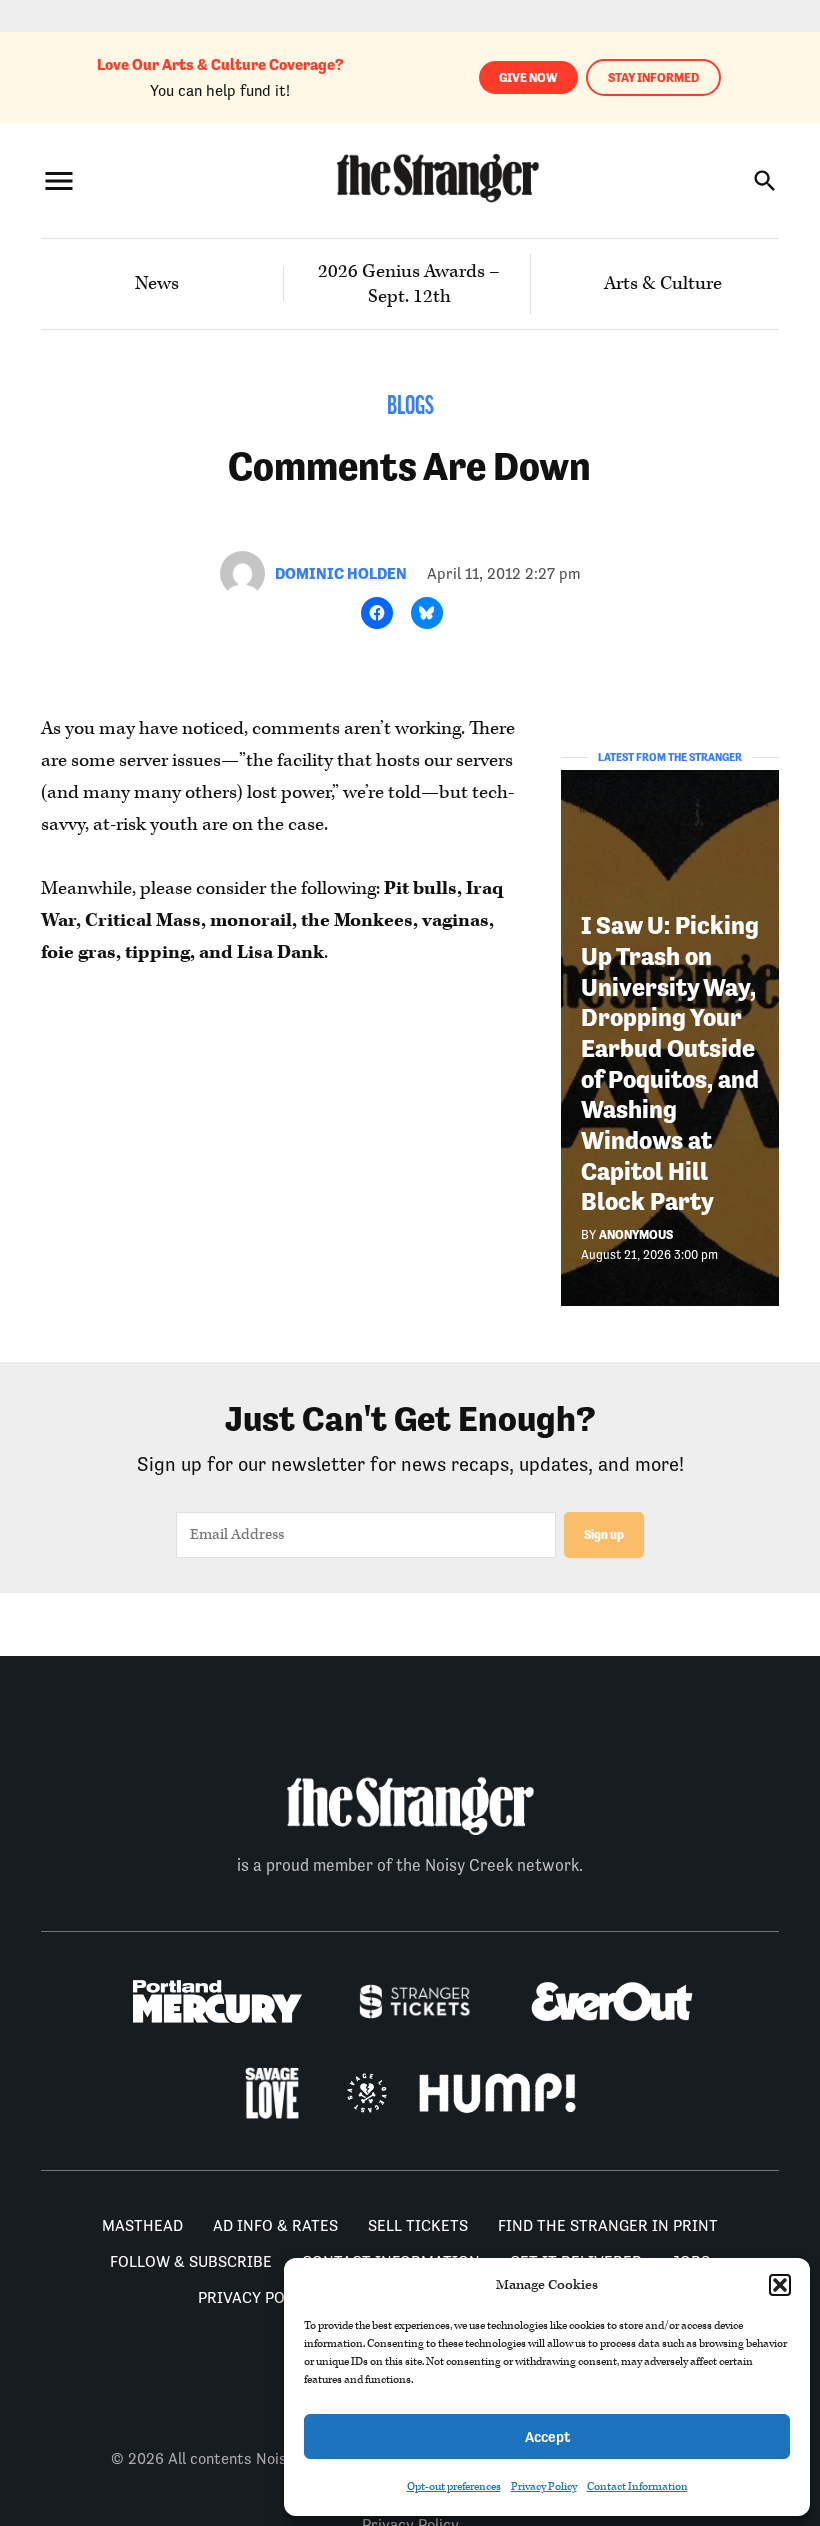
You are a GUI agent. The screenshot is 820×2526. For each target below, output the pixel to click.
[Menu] (59, 180)
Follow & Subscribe (191, 2261)
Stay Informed (653, 77)
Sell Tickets (418, 2225)
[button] (780, 2285)
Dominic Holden (341, 573)
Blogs (410, 407)
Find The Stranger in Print (608, 2225)
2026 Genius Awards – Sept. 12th (409, 284)
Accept (547, 2436)
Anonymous (636, 1234)
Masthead (142, 2225)
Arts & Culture (663, 283)
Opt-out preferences (454, 2486)
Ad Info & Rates (275, 2225)
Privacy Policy (544, 2486)
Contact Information (637, 2486)
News (157, 283)
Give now (528, 77)
